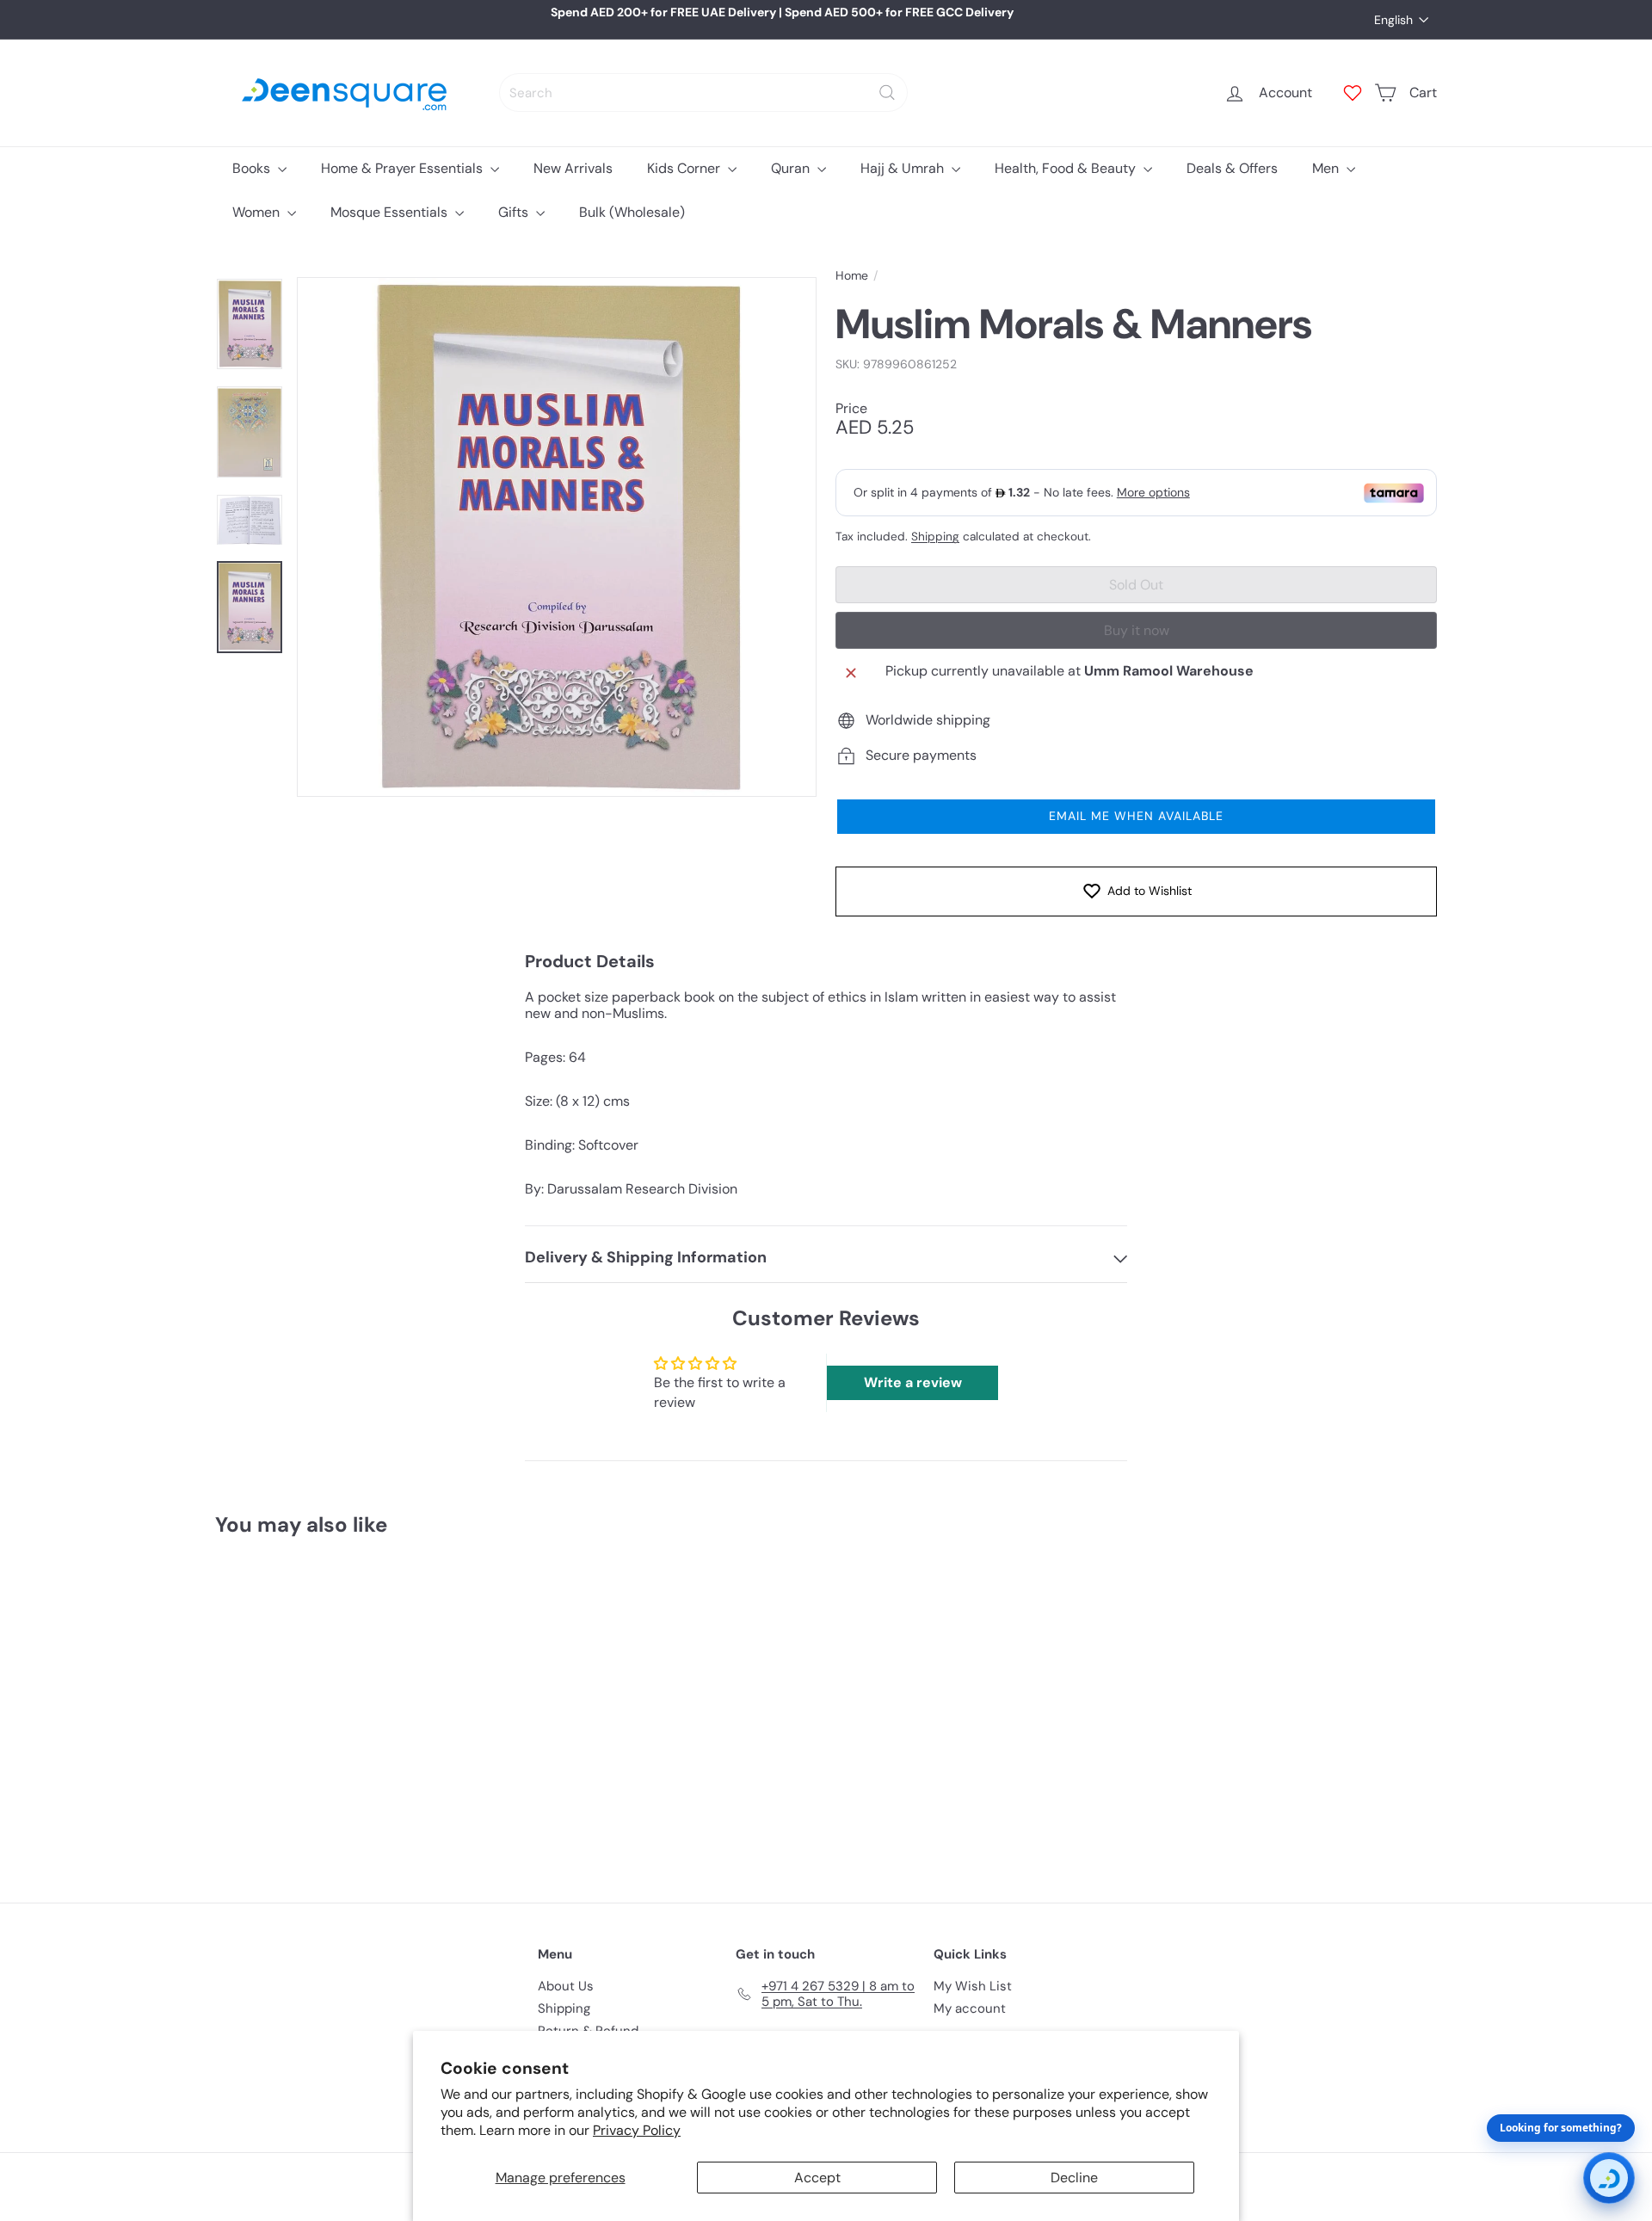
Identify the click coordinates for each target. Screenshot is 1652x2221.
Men (1327, 168)
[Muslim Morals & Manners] (310, 1707)
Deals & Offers (1232, 168)
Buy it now (1137, 630)
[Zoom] (557, 537)
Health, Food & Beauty (1067, 168)
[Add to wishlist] (382, 1595)
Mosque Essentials (391, 212)
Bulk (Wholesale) (632, 212)
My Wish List (973, 1986)
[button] (1136, 817)
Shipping (935, 537)
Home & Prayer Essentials (404, 168)
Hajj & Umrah (904, 168)
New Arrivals (573, 168)
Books (253, 168)
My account (970, 2008)
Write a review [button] (913, 1382)
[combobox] (703, 93)
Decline (1074, 2178)
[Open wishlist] (1353, 93)
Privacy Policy (637, 2130)
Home (852, 276)
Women (258, 212)
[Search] (887, 93)
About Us (566, 1986)
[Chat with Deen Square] (1609, 2178)
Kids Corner (685, 168)
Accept (817, 2178)
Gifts (515, 212)
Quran (792, 168)
